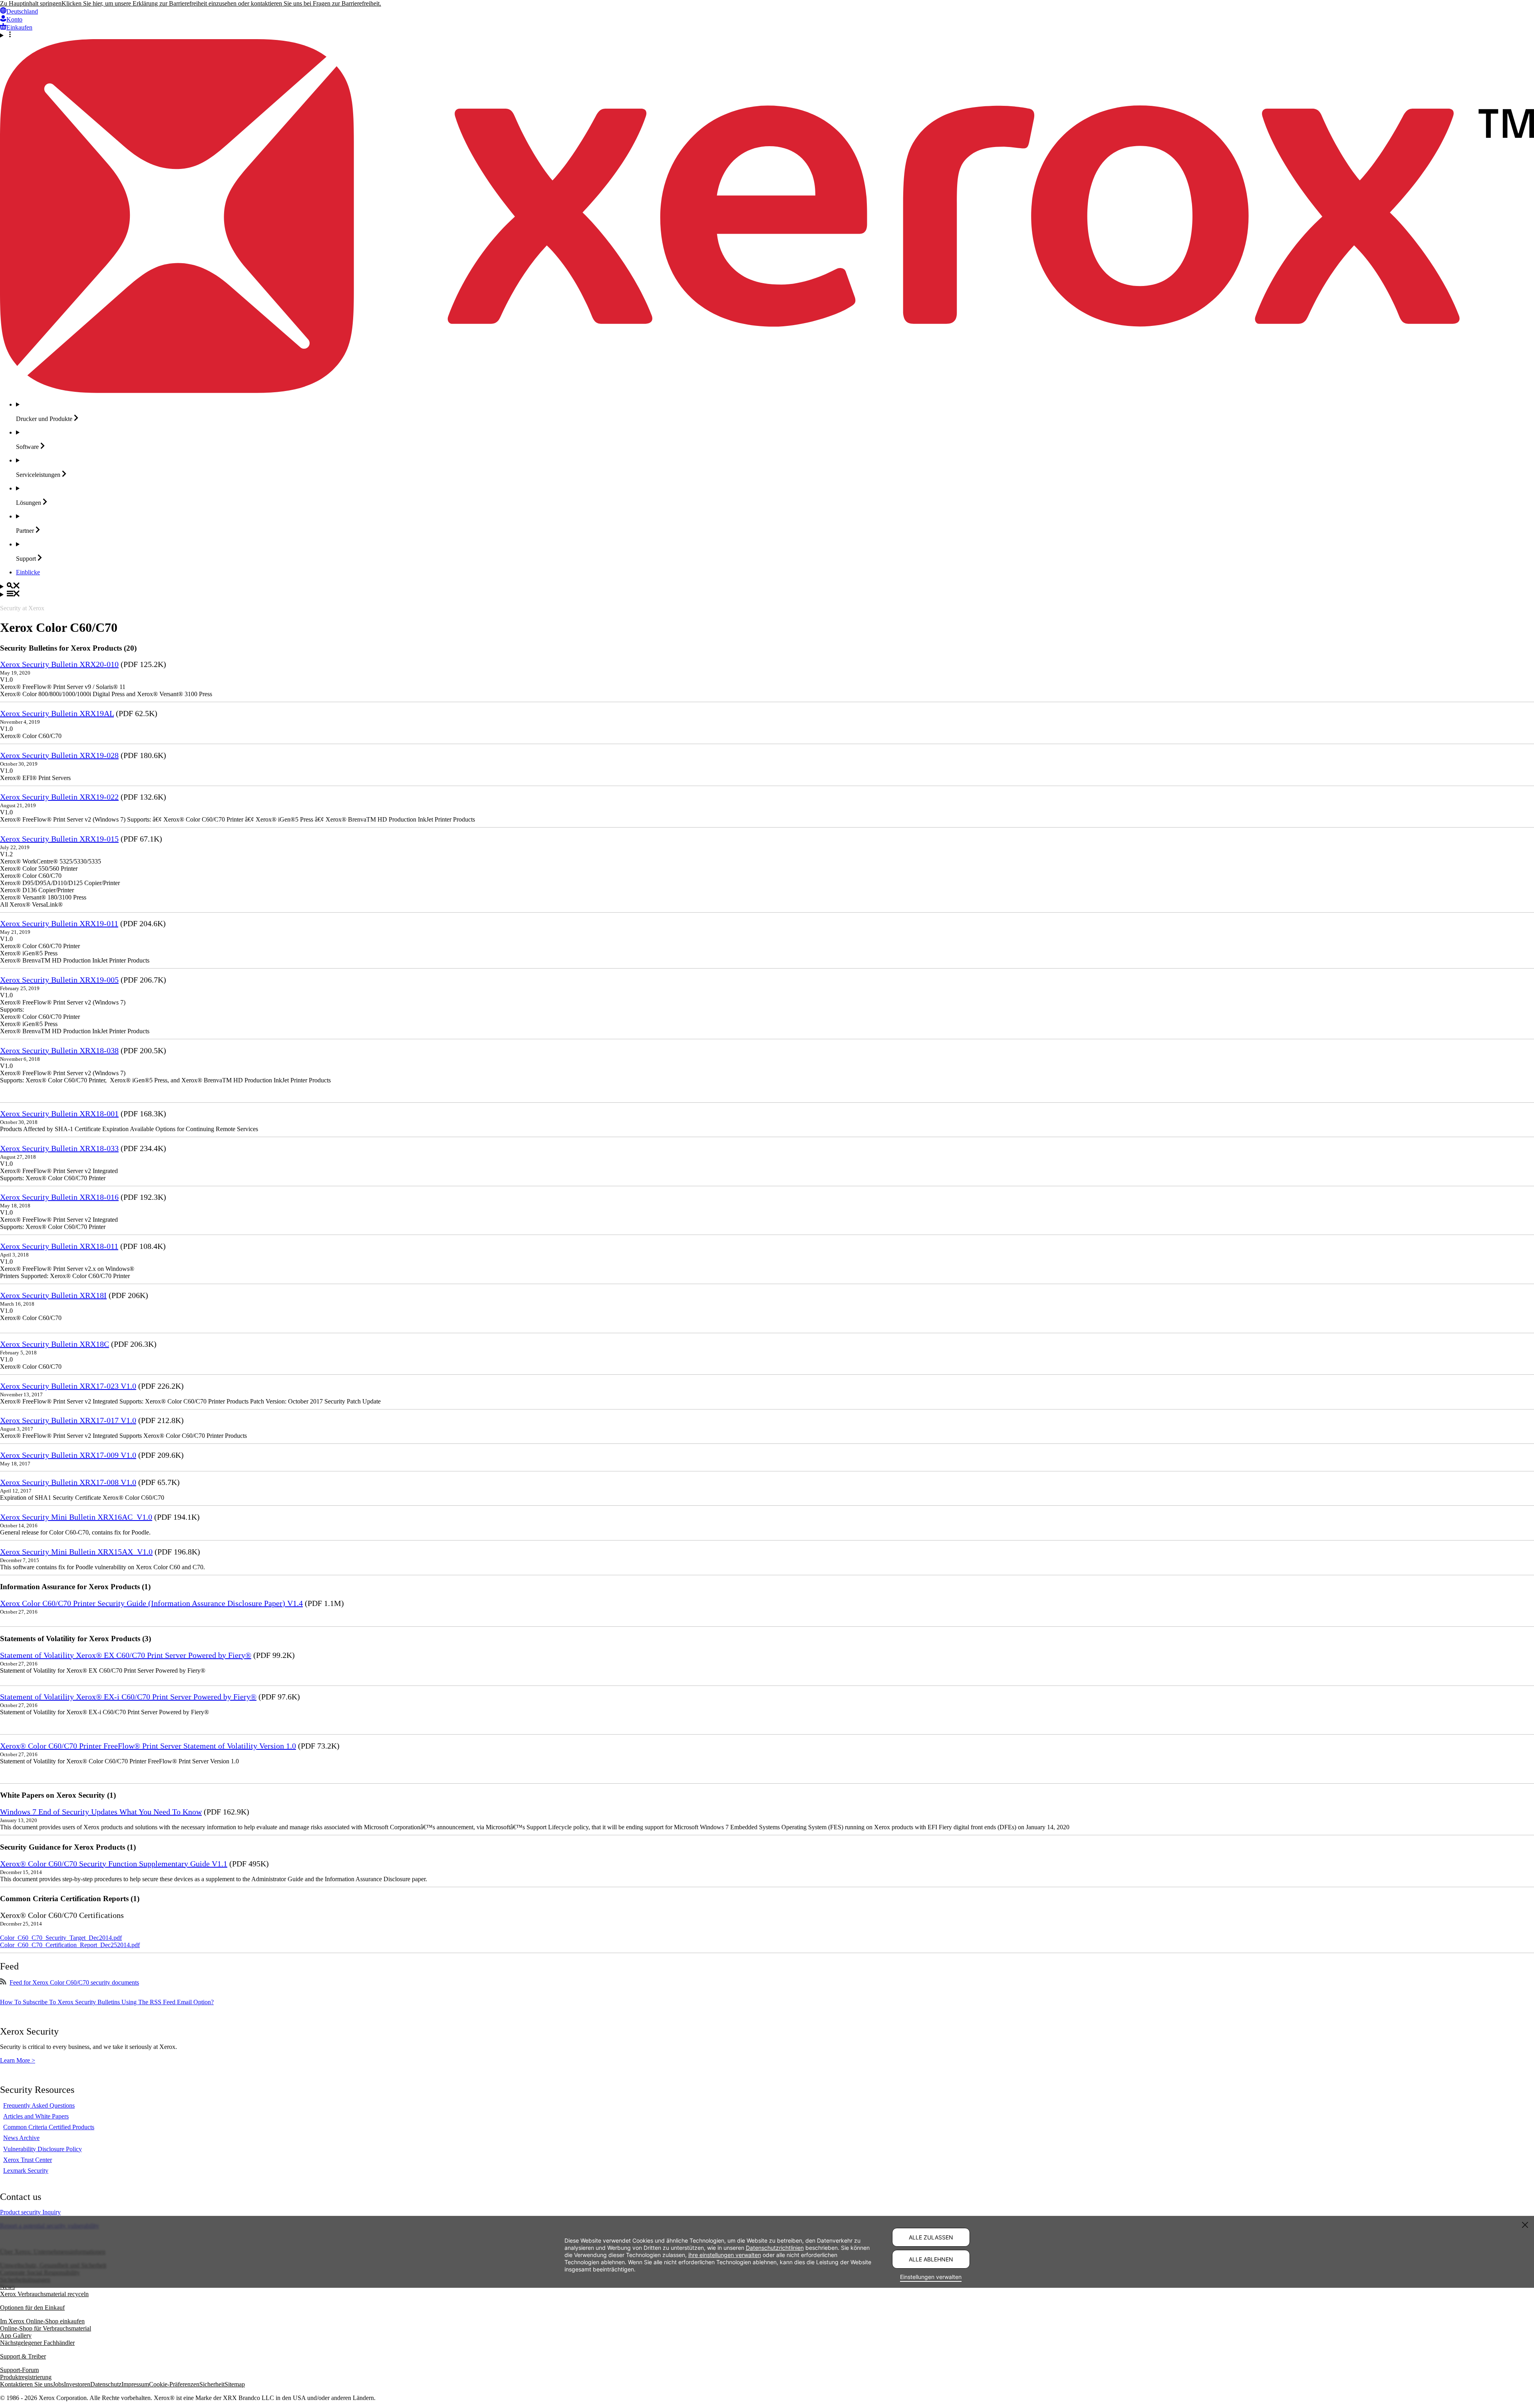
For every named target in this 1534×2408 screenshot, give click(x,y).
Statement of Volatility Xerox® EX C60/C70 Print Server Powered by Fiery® (126, 1655)
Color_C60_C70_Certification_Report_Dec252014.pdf (70, 1945)
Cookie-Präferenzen (174, 2384)
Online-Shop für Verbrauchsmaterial (46, 2328)
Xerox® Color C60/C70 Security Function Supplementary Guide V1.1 (114, 1864)
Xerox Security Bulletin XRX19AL (57, 713)
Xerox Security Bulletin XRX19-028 (59, 755)
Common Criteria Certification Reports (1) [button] (70, 1899)
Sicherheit (212, 2384)
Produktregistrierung (26, 2377)
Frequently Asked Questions (39, 2105)
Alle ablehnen (931, 2259)
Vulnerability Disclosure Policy (43, 2149)
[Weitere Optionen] (767, 35)
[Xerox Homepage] (767, 391)
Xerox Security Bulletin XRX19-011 (59, 923)
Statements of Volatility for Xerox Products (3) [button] (76, 1639)
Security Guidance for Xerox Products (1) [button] (68, 1847)
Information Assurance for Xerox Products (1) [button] (75, 1587)
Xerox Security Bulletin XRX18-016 (59, 1197)
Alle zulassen (931, 2237)
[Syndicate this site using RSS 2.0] (3, 1982)
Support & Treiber (23, 2356)
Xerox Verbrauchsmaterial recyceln (44, 2294)
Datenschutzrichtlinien (775, 2247)
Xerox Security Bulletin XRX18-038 (59, 1050)
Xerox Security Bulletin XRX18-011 (59, 1246)
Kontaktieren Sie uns (26, 2384)
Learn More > (18, 2060)
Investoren (77, 2384)
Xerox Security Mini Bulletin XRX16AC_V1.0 (76, 1517)
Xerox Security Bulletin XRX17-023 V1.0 (68, 1386)
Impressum (135, 2384)
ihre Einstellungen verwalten (725, 2254)
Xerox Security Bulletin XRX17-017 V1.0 (68, 1420)
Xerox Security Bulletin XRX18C (55, 1344)
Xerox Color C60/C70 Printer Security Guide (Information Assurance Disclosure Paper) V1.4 (151, 1603)
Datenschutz (106, 2384)
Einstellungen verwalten (931, 2277)
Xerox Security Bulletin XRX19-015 (59, 839)
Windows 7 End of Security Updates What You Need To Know (101, 1812)
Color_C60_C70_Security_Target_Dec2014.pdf (61, 1938)
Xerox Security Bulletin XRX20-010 (59, 664)
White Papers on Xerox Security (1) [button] (58, 1795)
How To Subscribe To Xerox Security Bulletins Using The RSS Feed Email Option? (107, 2002)
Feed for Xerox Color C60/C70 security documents (74, 1982)
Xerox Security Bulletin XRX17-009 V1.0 (68, 1455)
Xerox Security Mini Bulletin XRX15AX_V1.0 (76, 1552)
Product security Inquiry (30, 2212)
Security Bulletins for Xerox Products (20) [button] (68, 648)
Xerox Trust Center (28, 2160)
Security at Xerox (22, 608)
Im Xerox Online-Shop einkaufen (42, 2321)
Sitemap (235, 2384)
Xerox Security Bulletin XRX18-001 (59, 1114)
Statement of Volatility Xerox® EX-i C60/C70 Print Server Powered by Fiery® (128, 1697)
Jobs (58, 2384)
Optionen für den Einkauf (32, 2308)
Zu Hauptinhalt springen (31, 3)
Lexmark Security (26, 2171)
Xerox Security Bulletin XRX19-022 (59, 797)
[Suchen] (767, 586)
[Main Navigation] (767, 594)
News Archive (21, 2138)
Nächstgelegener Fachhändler (37, 2343)
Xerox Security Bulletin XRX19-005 (59, 980)
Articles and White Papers (36, 2116)
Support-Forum (19, 2370)
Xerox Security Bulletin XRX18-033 (59, 1148)
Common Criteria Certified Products (49, 2127)
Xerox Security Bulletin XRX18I (53, 1295)
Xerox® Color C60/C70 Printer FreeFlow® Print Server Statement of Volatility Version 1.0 (148, 1746)
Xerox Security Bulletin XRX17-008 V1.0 (68, 1482)
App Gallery (16, 2336)
